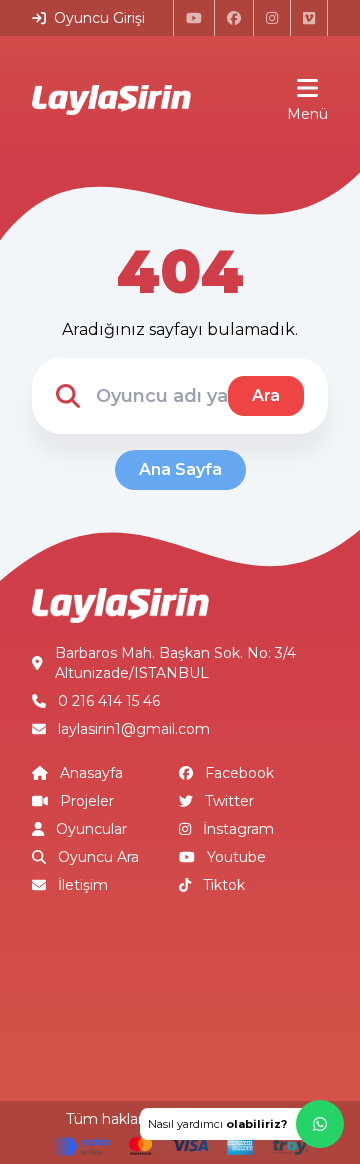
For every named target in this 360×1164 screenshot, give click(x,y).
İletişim (83, 885)
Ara (266, 395)
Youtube (236, 857)
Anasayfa (91, 773)
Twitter (229, 801)
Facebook (239, 773)
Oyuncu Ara (98, 857)
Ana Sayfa (180, 469)
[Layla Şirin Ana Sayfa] (111, 100)
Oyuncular (91, 829)
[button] (242, 1124)
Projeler (87, 801)
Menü (307, 114)
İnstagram (238, 829)
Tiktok (224, 885)
